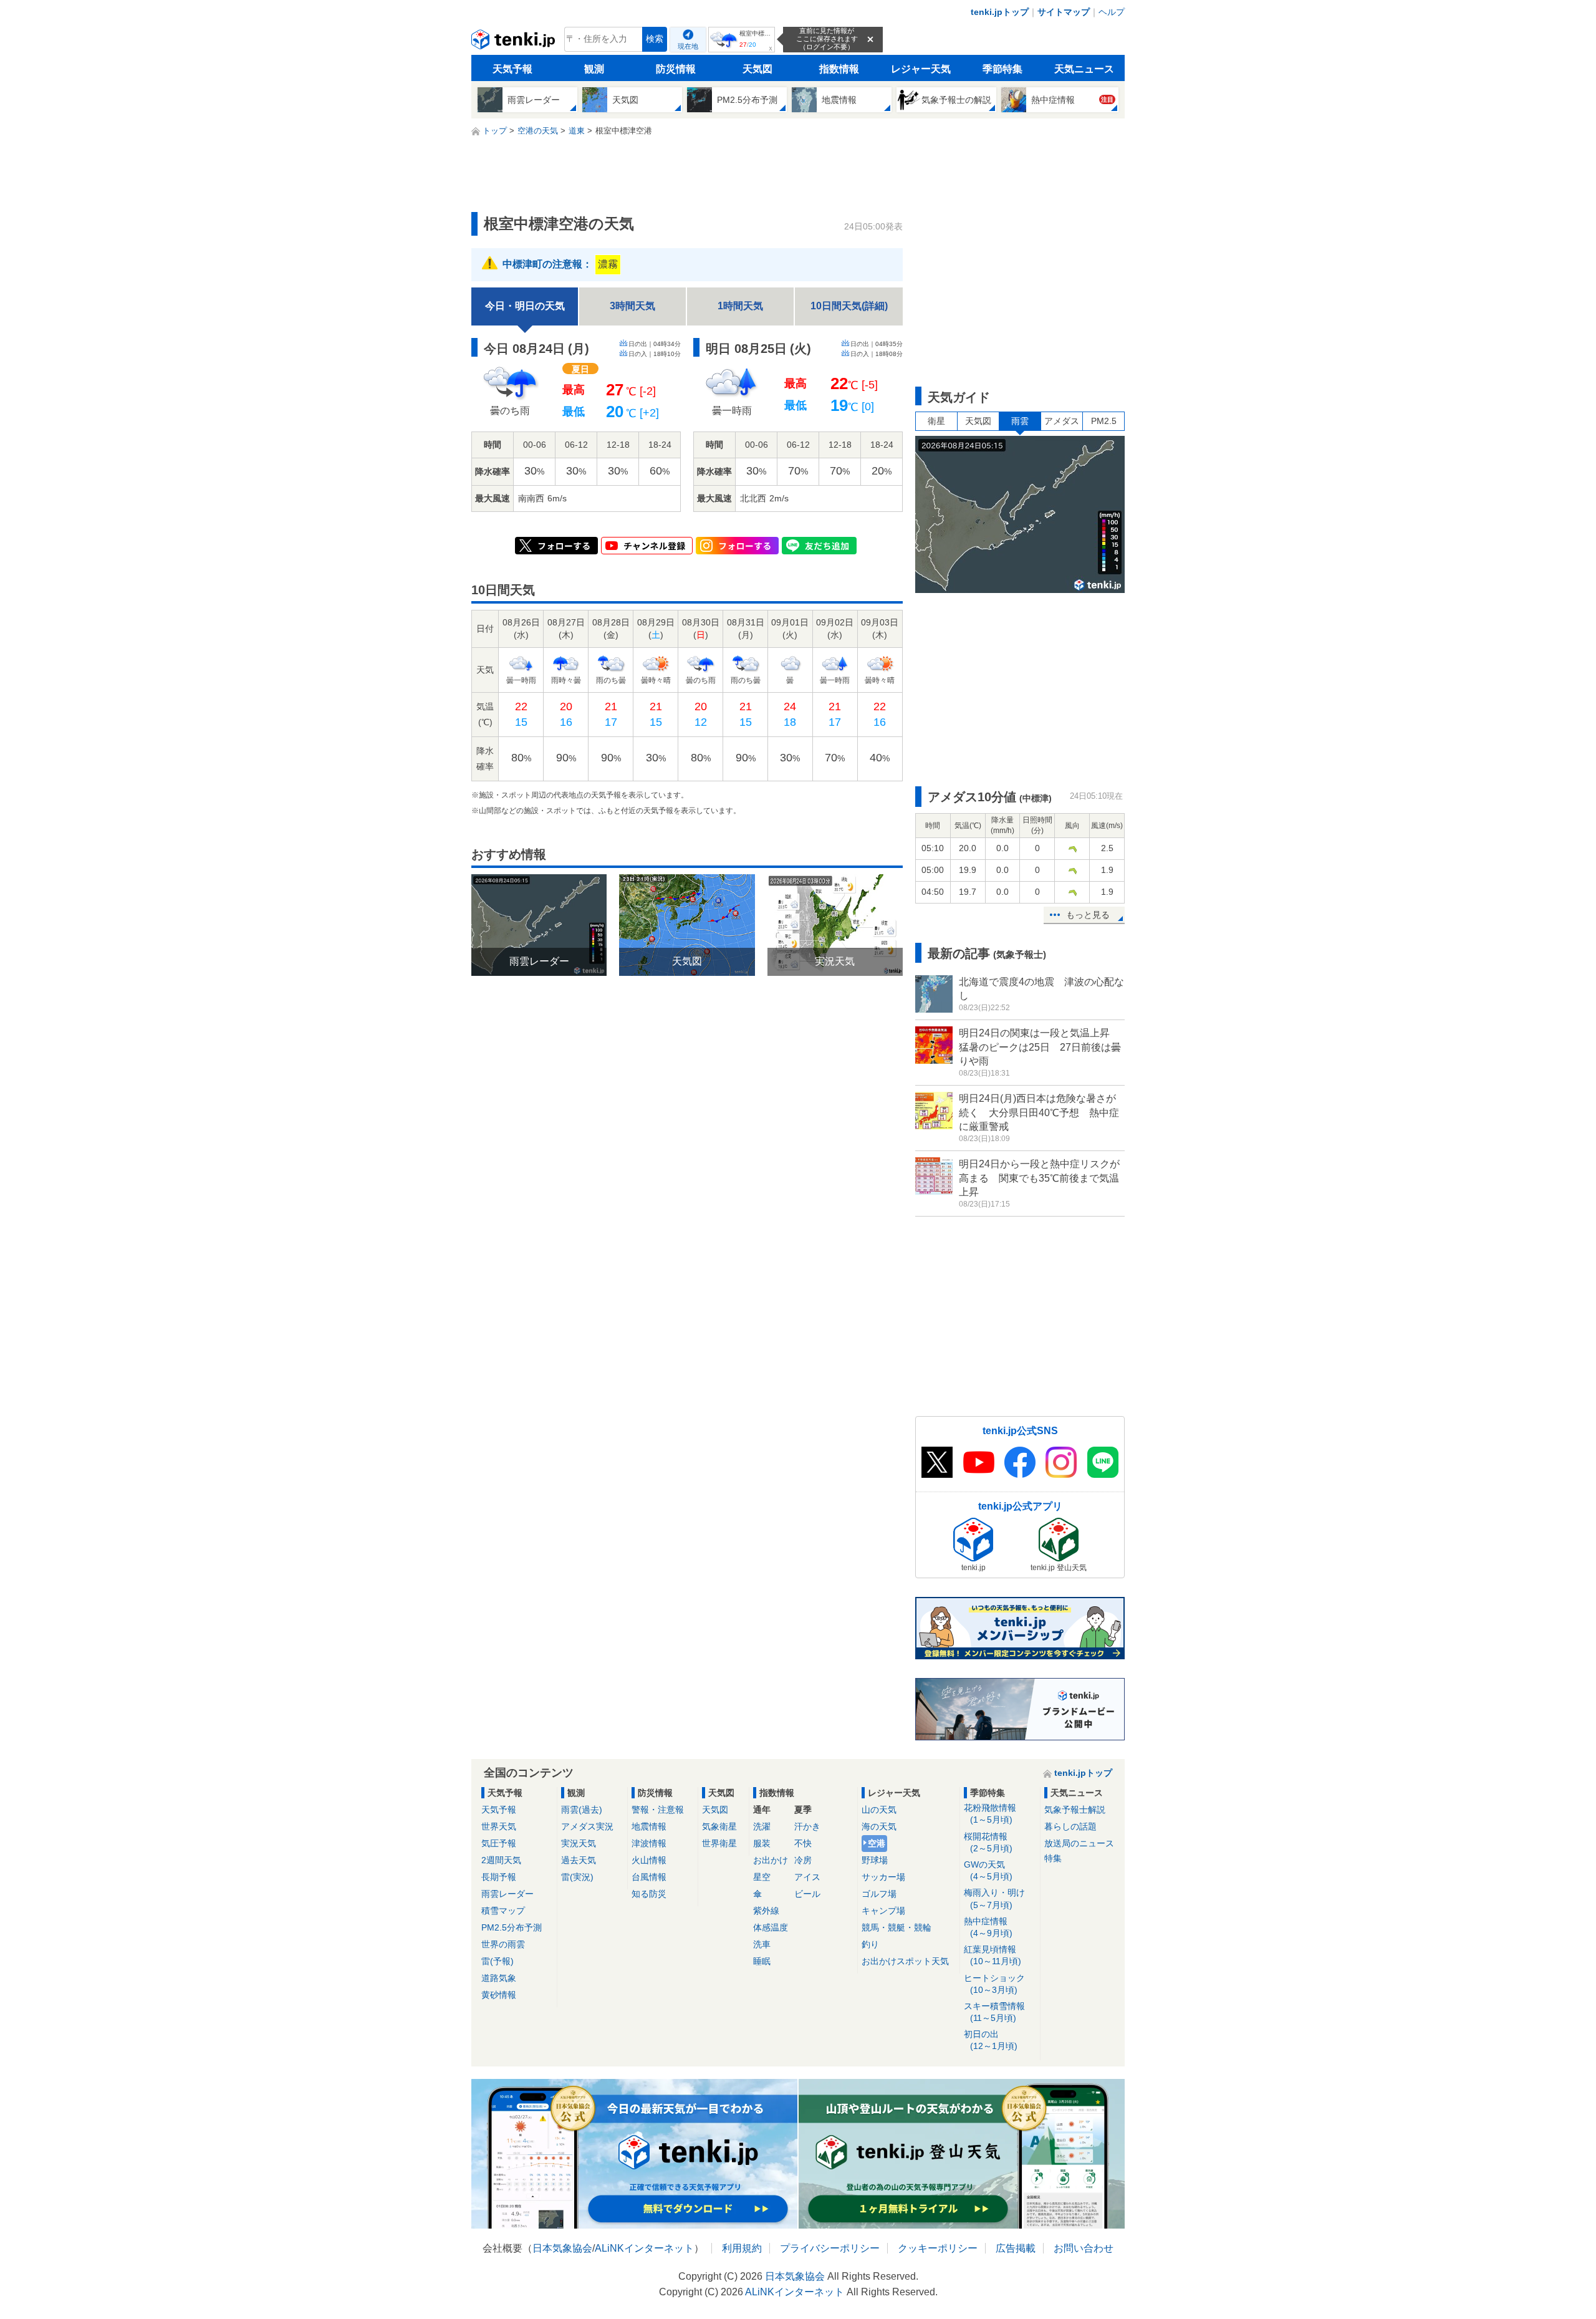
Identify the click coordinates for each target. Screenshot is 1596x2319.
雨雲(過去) (582, 1810)
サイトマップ (1064, 12)
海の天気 (879, 1826)
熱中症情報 (988, 1927)
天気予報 (512, 69)
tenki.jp (515, 42)
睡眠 (762, 1961)
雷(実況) (577, 1877)
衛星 (936, 421)
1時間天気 (740, 306)
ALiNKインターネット (644, 2248)
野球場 (875, 1860)
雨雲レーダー (507, 1894)
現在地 (688, 46)
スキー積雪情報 (994, 2012)
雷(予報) (498, 1961)
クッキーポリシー (938, 2248)
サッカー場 (883, 1877)
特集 (1053, 1858)
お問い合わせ (1084, 2248)
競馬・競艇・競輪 (897, 1927)
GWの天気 (988, 1870)
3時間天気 (632, 306)
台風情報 (649, 1877)
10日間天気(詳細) (849, 306)
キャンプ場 (883, 1911)
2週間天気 (501, 1860)
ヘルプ (1112, 12)
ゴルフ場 (879, 1894)
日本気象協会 (562, 2248)
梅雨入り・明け (994, 1898)
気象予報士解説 (1075, 1810)
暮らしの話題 (1070, 1826)
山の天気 (879, 1810)
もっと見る (1088, 915)
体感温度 (771, 1927)
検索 (655, 39)
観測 (594, 69)
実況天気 (579, 1843)
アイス (807, 1877)
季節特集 (1002, 69)
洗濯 (762, 1826)
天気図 (757, 69)
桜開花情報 (988, 1842)
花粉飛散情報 (990, 1814)
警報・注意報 (658, 1810)
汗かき (807, 1826)
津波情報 (649, 1843)
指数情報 (839, 69)
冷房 (803, 1860)
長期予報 (499, 1877)
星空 (762, 1877)
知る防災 (649, 1894)
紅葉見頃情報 (993, 1955)
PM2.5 (1104, 421)
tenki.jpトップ (1000, 12)
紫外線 (766, 1911)
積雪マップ (503, 1911)
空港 (877, 1843)
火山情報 (649, 1860)
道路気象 (499, 1978)
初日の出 (991, 2040)
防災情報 (676, 69)
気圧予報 (499, 1843)
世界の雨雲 (503, 1944)
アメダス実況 (587, 1826)
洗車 (762, 1944)
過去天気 (579, 1860)
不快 (803, 1843)
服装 (762, 1843)
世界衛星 (719, 1843)
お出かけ (771, 1860)
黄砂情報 (499, 1995)
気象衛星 (719, 1826)
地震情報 (649, 1826)
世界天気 (499, 1826)
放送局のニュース (1079, 1843)
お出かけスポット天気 (905, 1961)
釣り (870, 1944)
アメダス (1062, 421)
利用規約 (742, 2248)
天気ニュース (1084, 69)
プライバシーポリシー (830, 2248)
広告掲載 (1016, 2248)
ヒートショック (994, 1984)
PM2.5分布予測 (512, 1927)
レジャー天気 (921, 69)
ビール (807, 1894)
